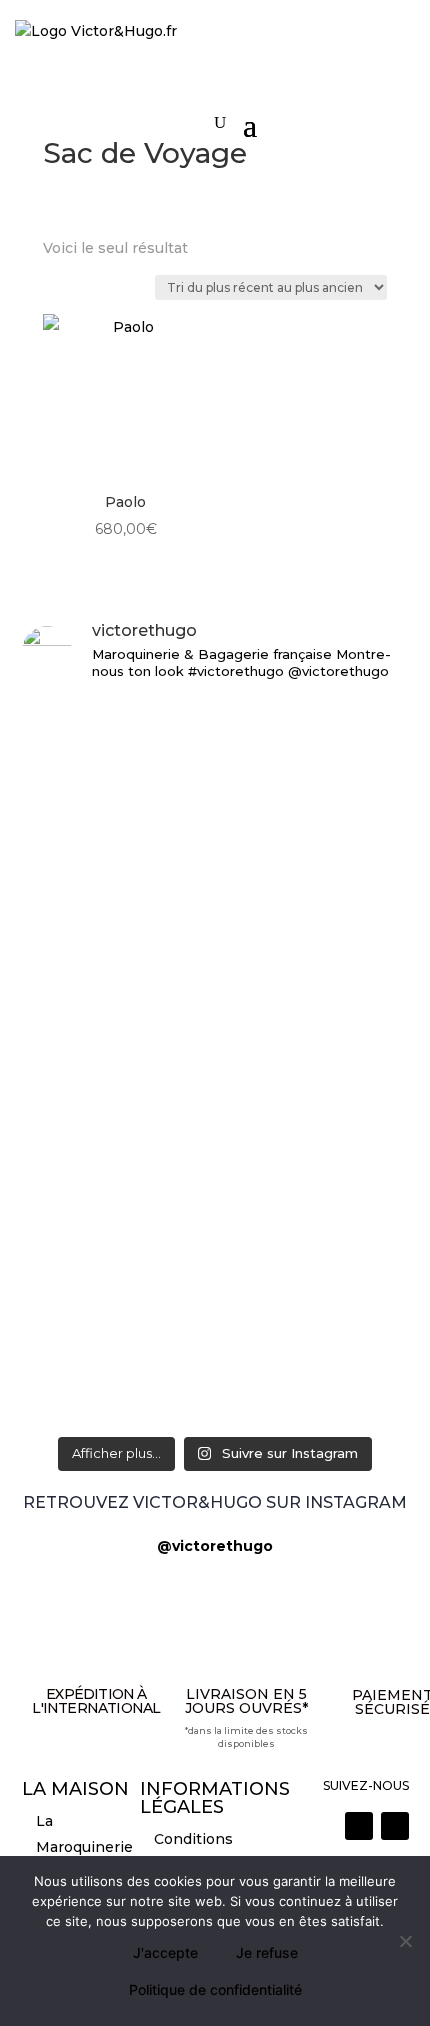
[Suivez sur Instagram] (359, 1826)
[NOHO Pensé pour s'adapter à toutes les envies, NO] (215, 1350)
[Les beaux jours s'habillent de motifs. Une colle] (215, 1130)
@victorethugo (215, 1546)
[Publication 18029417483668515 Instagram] (215, 1409)
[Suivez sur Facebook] (395, 1826)
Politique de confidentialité (215, 1989)
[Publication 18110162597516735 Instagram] (215, 1293)
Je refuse (267, 1952)
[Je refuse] (405, 1941)
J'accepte (165, 1952)
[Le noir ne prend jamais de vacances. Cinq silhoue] (215, 1223)
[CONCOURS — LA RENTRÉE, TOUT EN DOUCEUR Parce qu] (215, 894)
